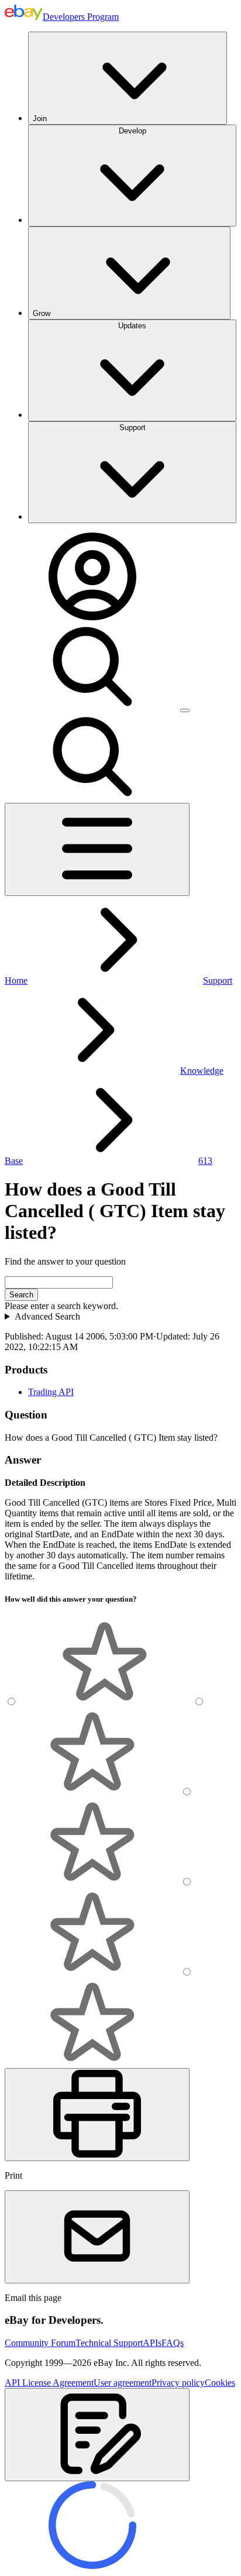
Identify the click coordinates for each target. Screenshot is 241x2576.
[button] (97, 2435)
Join (40, 119)
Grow (42, 313)
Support (132, 427)
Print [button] (13, 2175)
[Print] (97, 2115)
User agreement (123, 2383)
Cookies (220, 2383)
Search (21, 1295)
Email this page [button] (33, 2298)
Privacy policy (178, 2383)
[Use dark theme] (185, 710)
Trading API (51, 1392)
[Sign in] (92, 617)
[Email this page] (97, 2237)
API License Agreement (49, 2383)
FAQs (173, 2343)
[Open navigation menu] (97, 849)
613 (205, 1161)
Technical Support (109, 2343)
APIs (152, 2343)
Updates (132, 326)
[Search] (92, 707)
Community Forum (40, 2343)
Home (16, 980)
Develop (132, 131)
